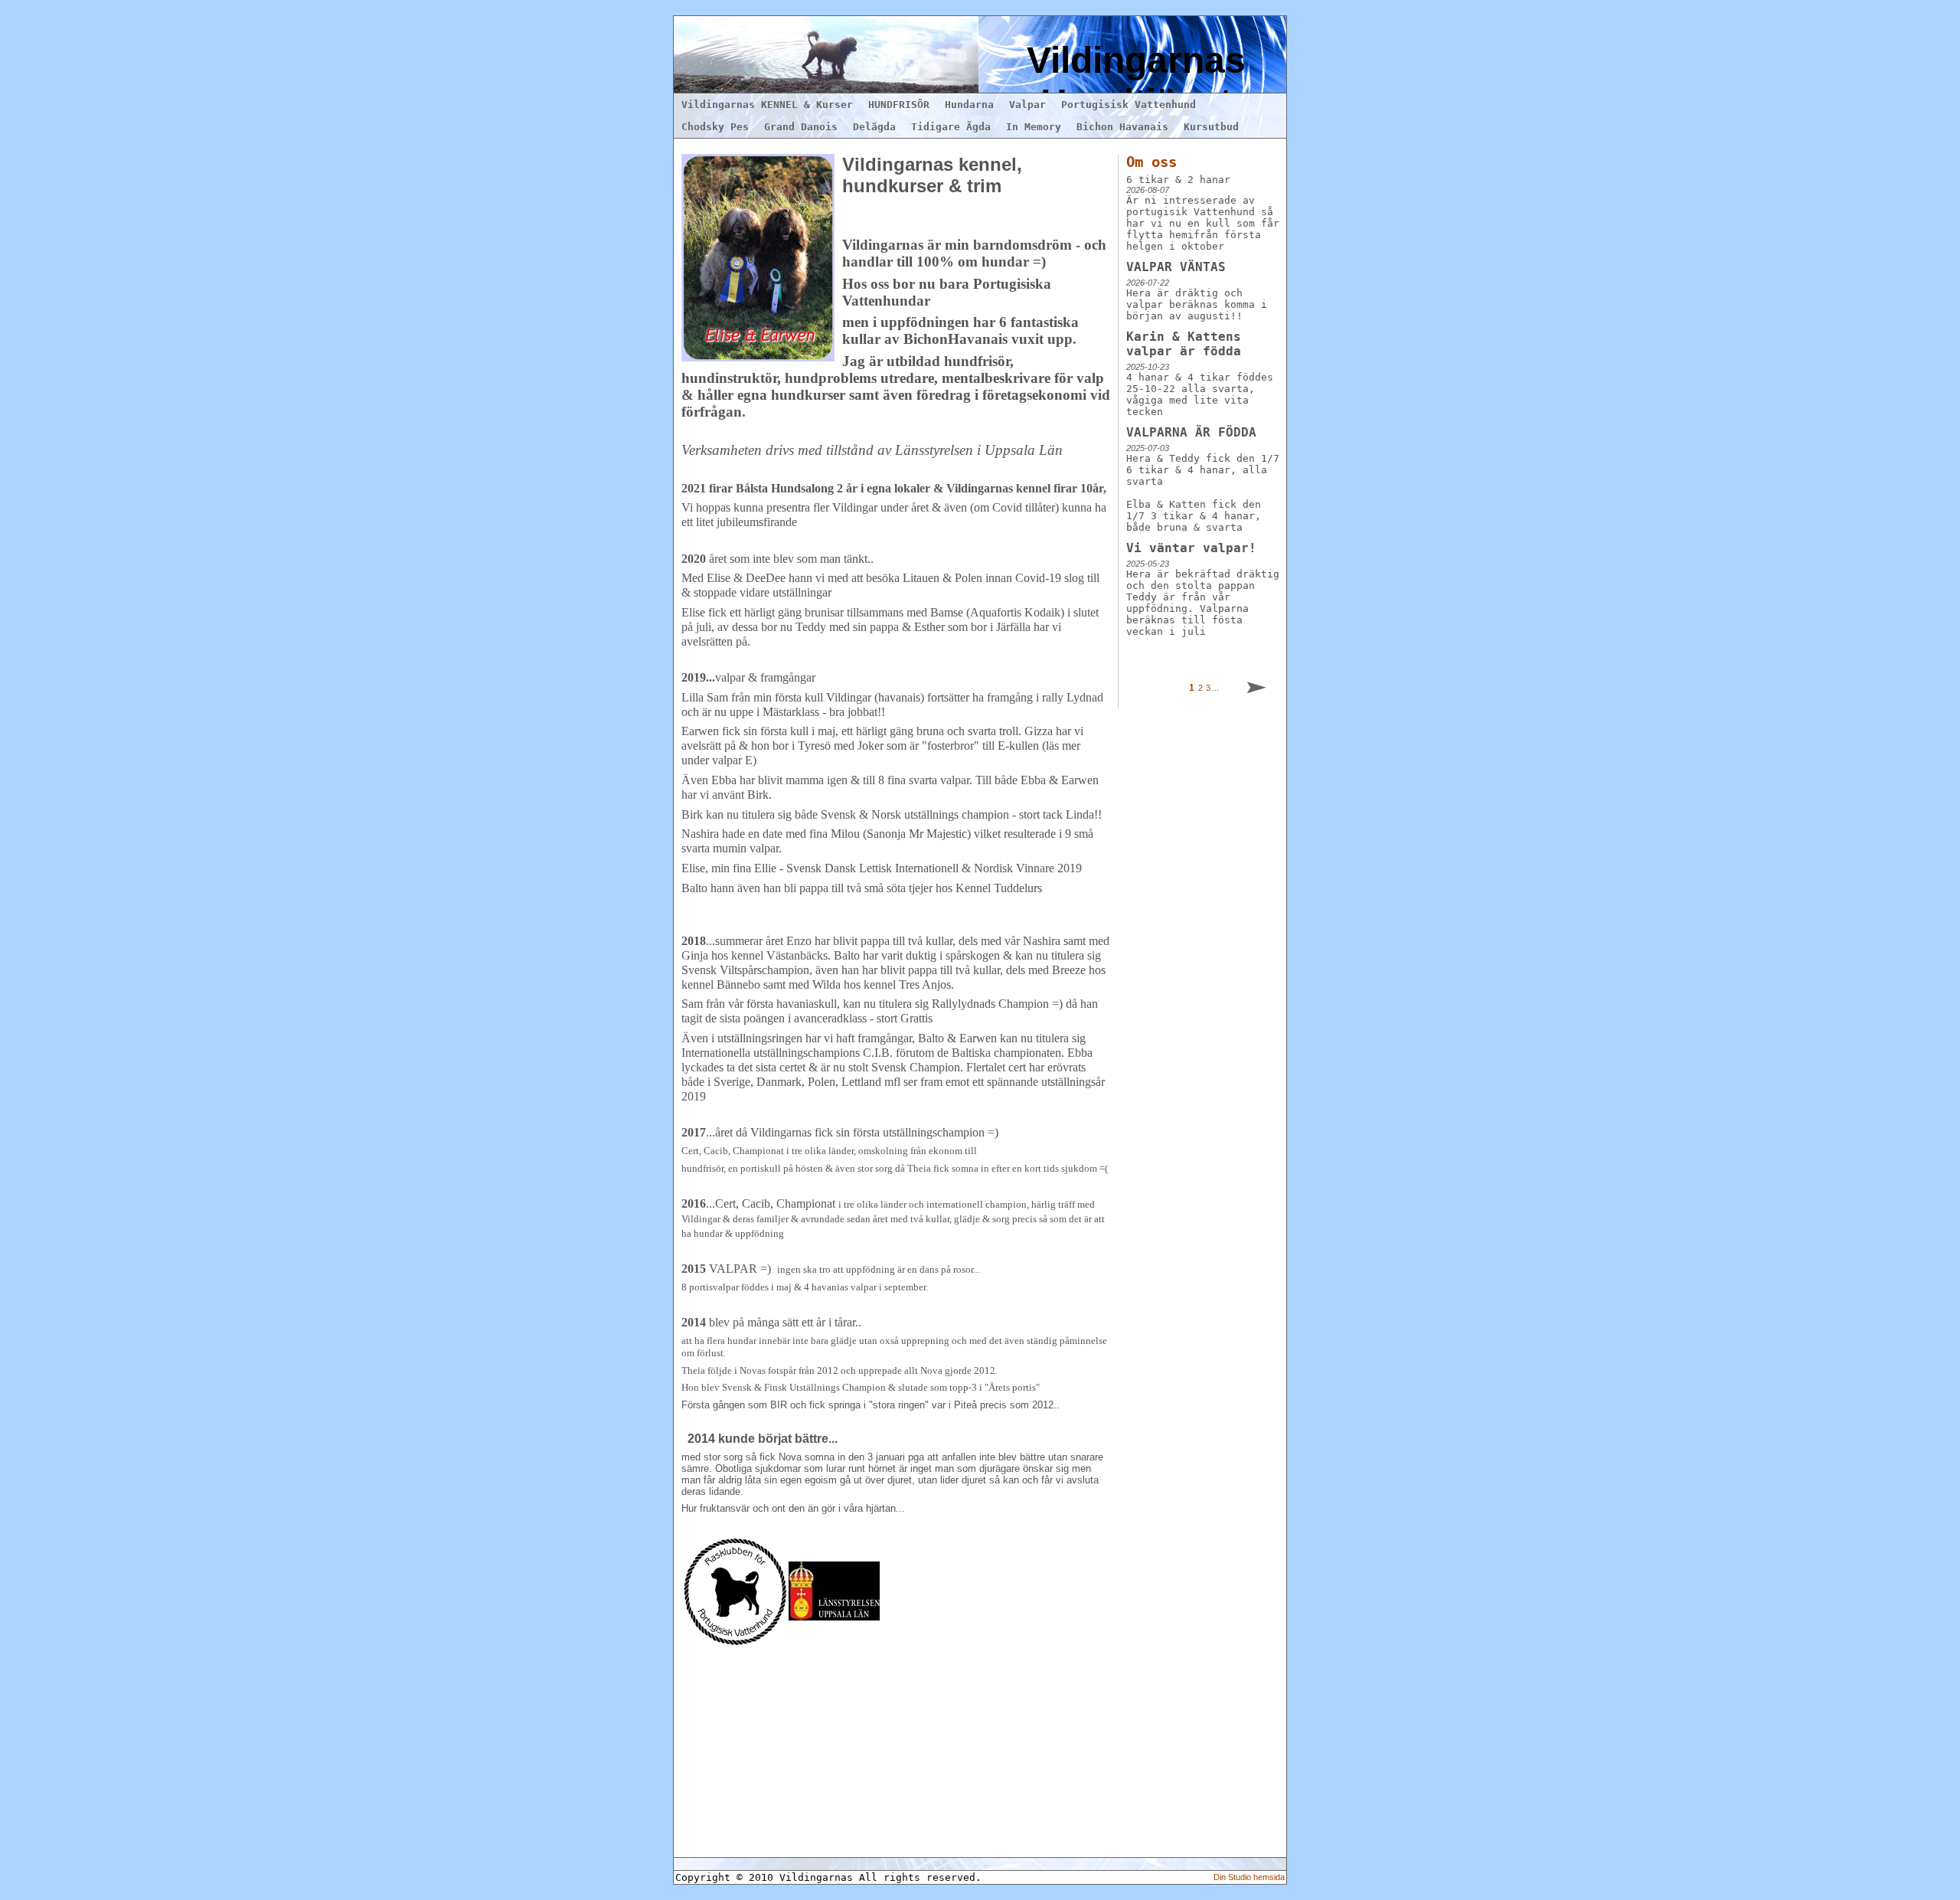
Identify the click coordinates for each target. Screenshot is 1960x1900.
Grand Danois (801, 127)
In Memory (1034, 127)
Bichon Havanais (1122, 127)
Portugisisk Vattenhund (1129, 105)
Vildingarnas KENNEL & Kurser (767, 105)
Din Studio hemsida (1249, 1877)
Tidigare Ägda (951, 127)
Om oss (1151, 162)
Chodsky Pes (715, 127)
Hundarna (969, 105)
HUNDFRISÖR (899, 105)
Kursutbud (1211, 127)
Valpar (1027, 105)
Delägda (874, 127)
